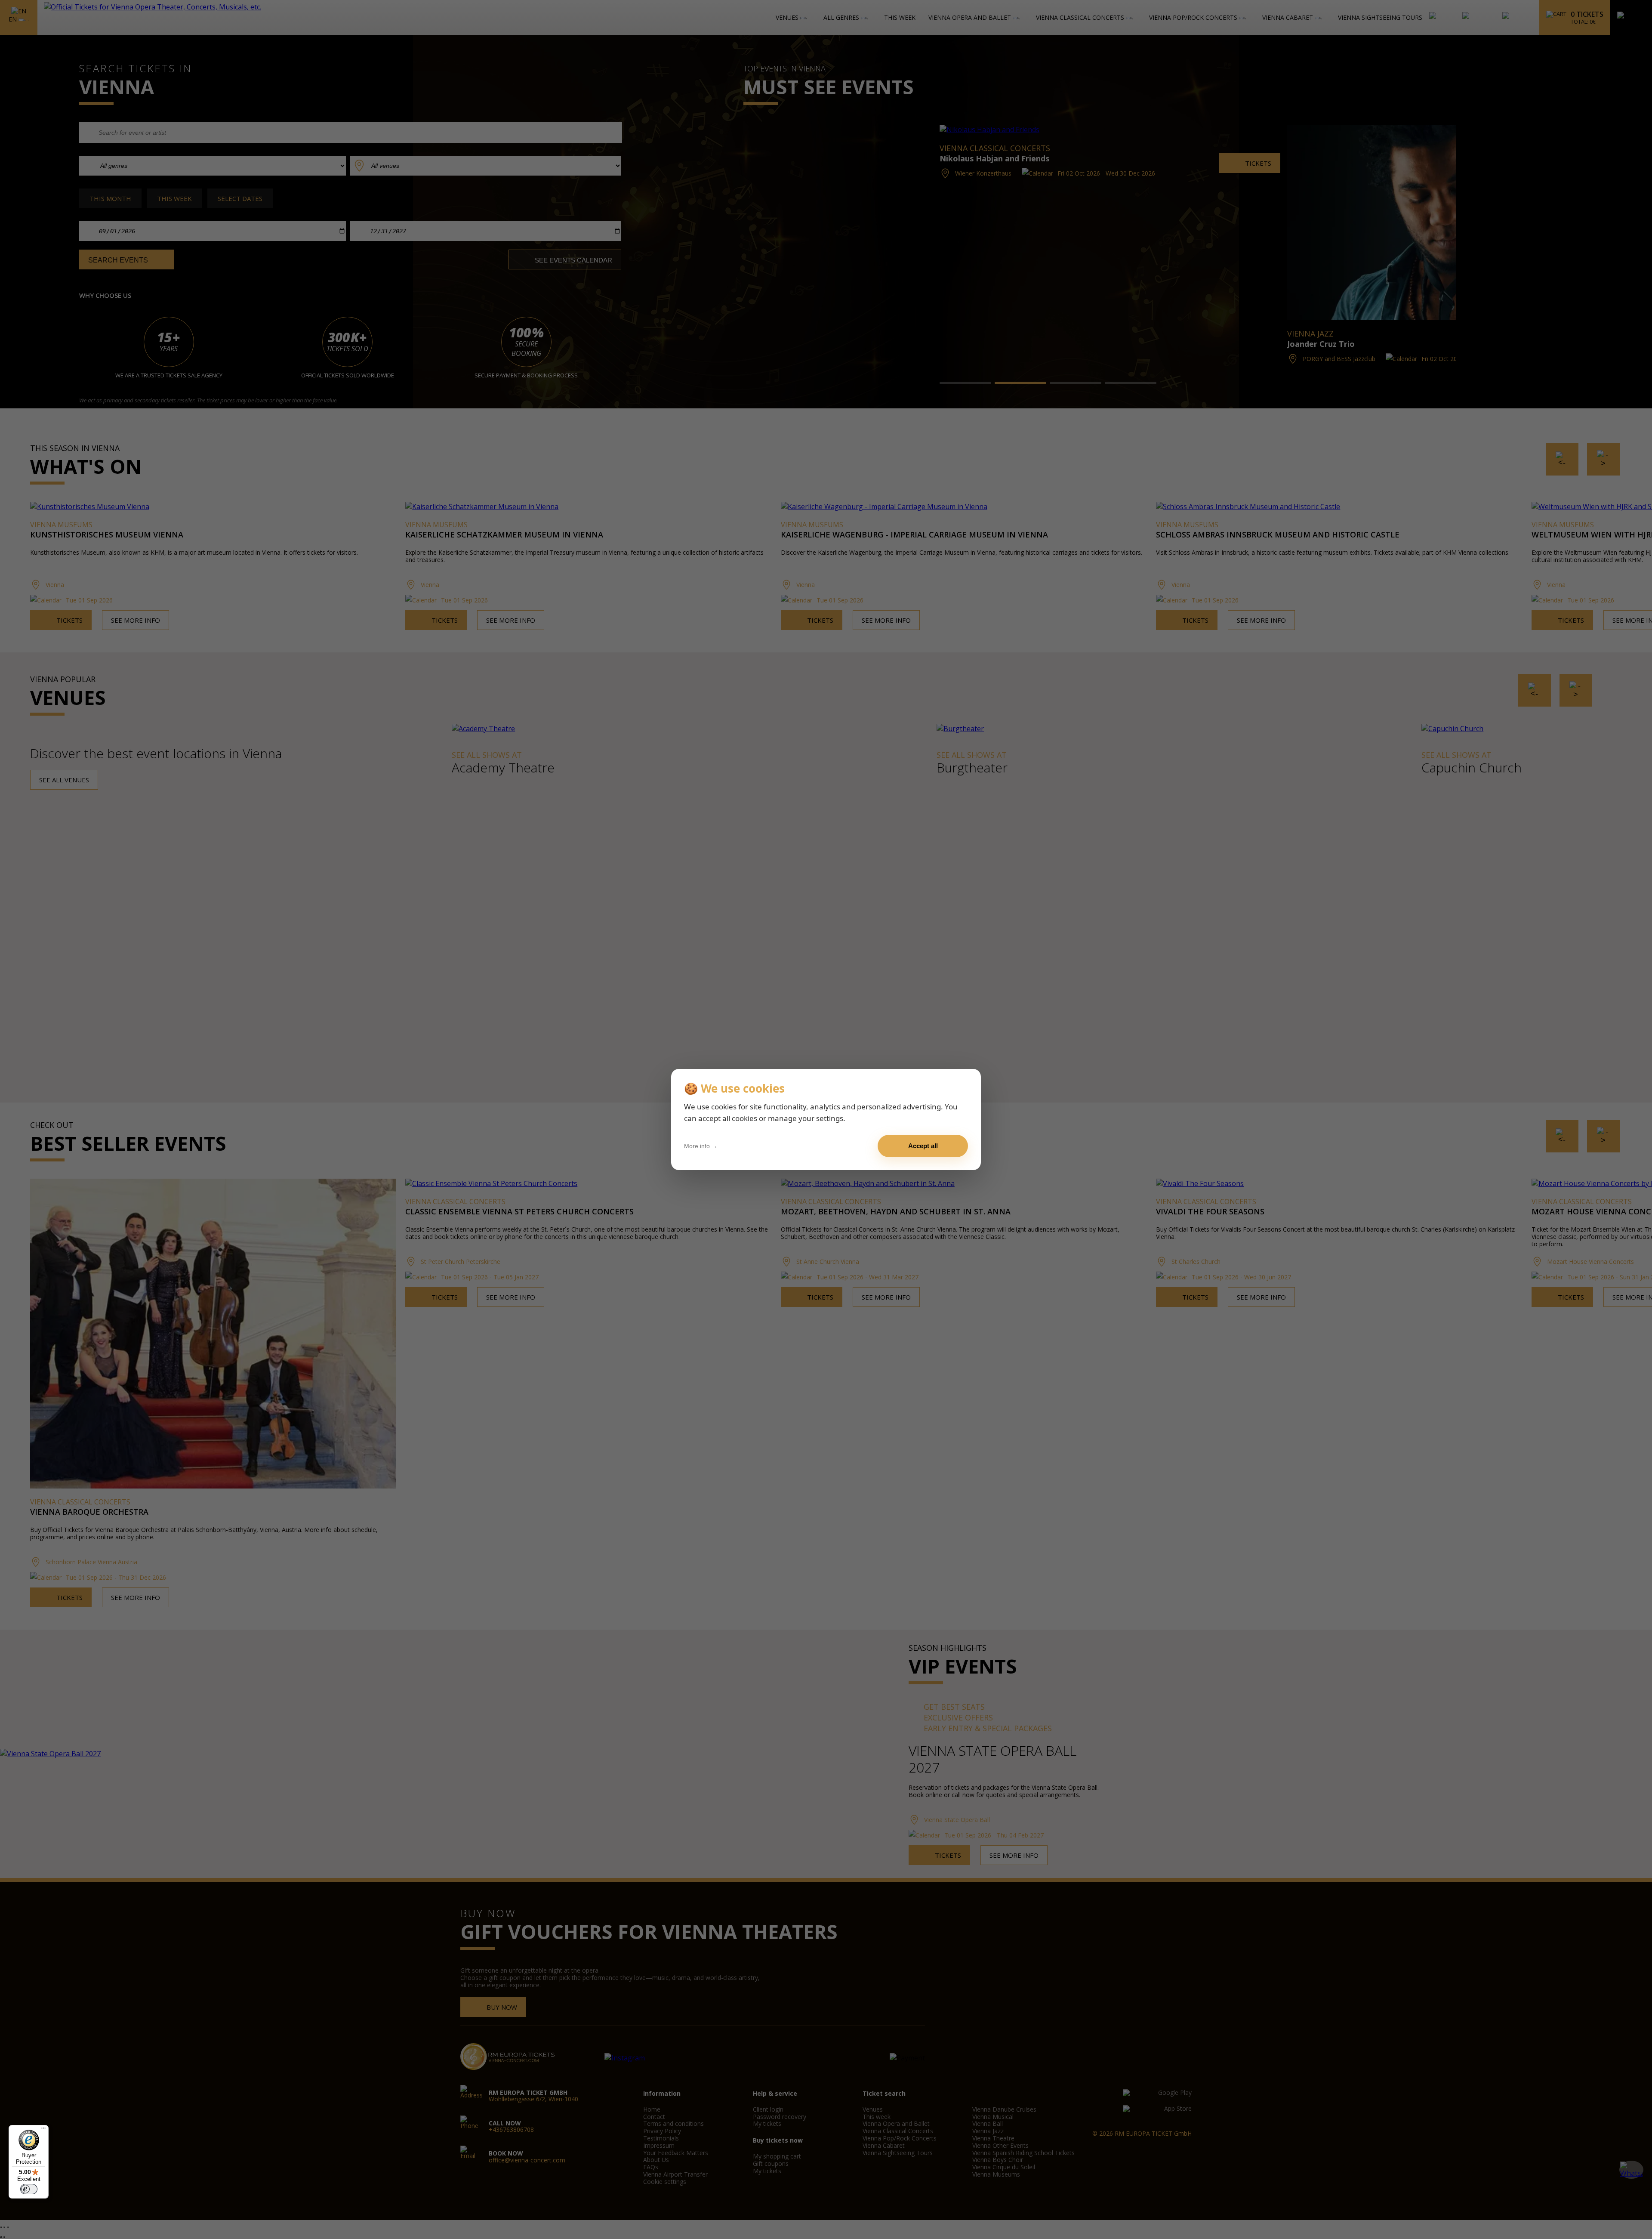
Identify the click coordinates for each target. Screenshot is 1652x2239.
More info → (701, 1146)
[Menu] (43, 2130)
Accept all (923, 1146)
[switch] (29, 2189)
